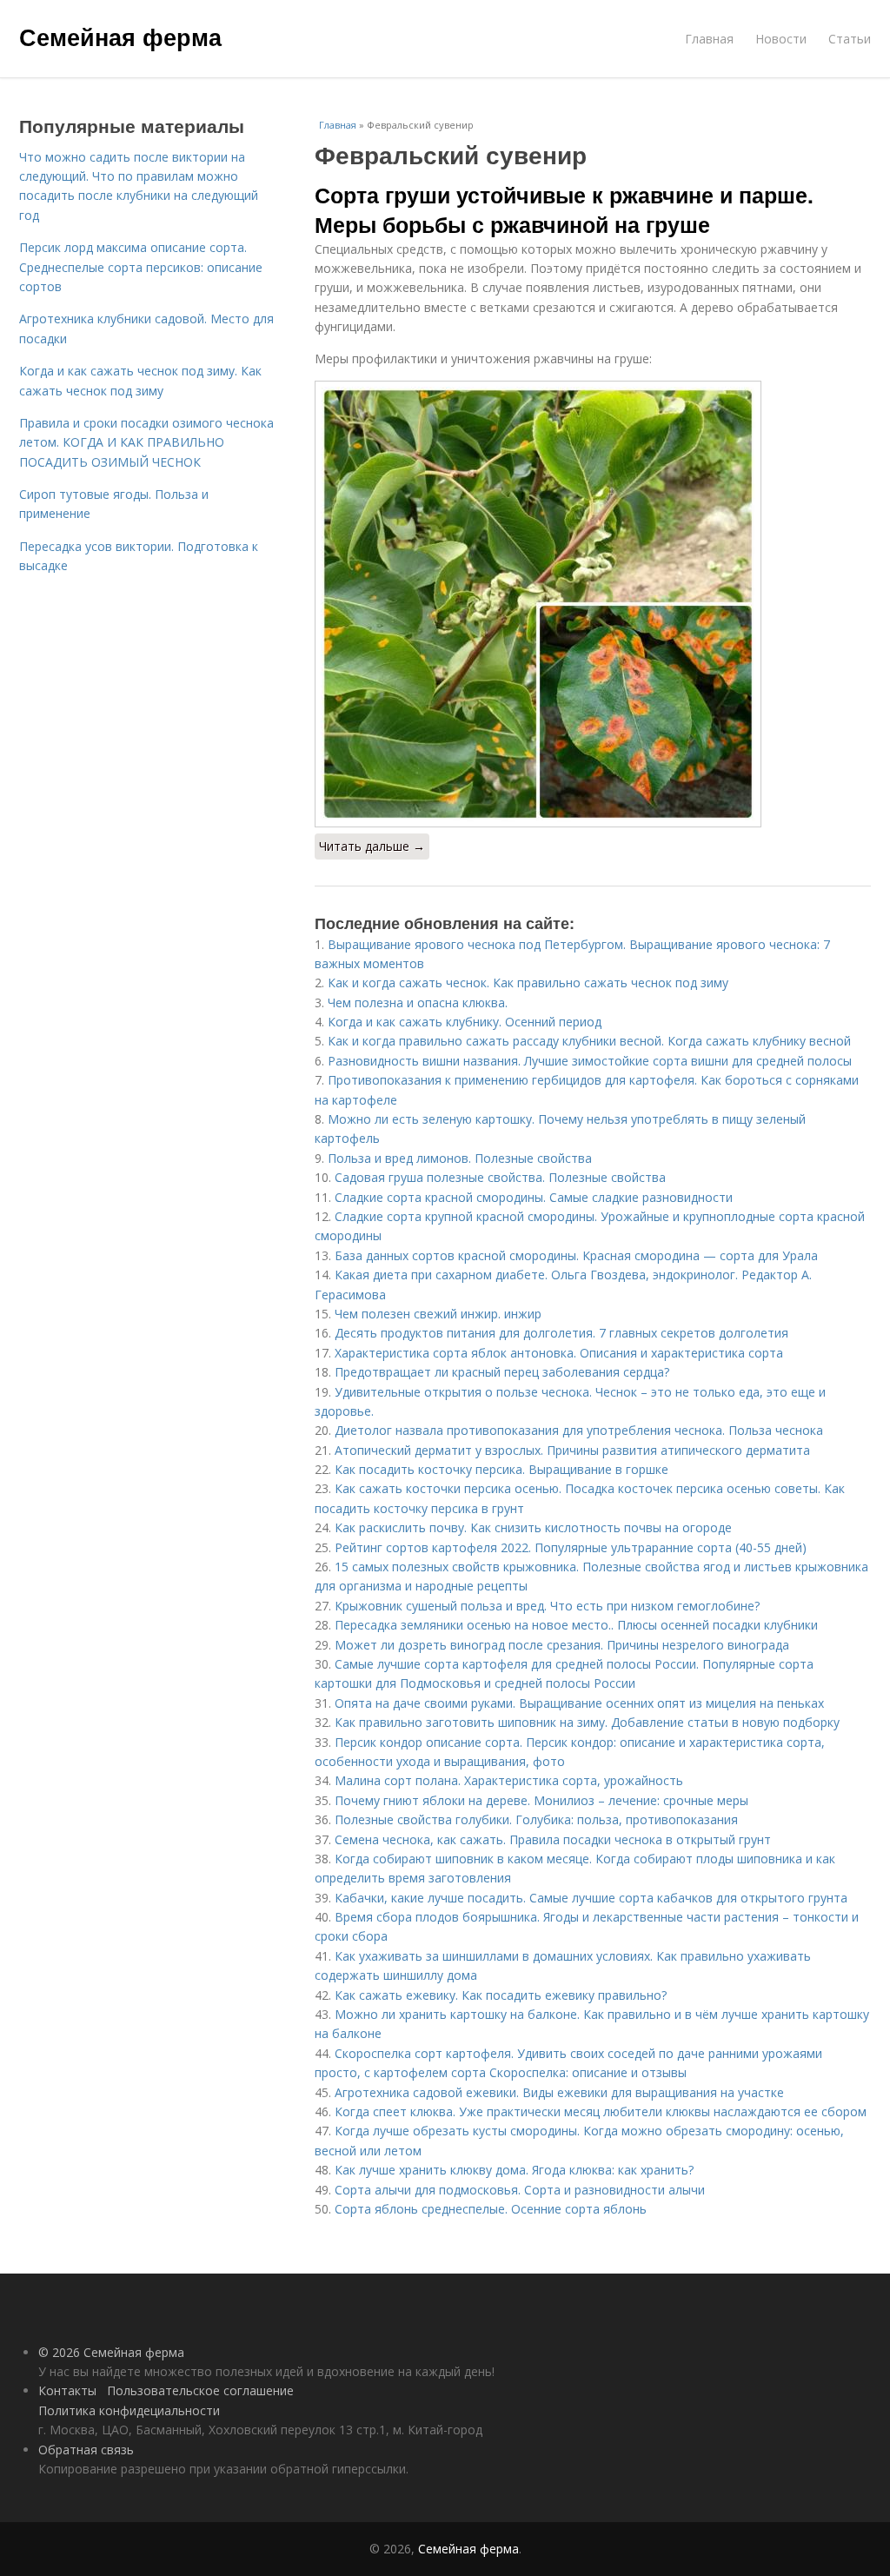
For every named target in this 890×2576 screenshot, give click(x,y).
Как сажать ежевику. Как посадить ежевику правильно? (501, 1995)
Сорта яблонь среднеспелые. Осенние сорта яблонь (491, 2209)
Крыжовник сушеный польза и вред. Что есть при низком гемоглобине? (547, 1606)
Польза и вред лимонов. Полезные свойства (460, 1158)
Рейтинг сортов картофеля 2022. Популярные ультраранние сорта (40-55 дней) (571, 1547)
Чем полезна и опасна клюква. (418, 1003)
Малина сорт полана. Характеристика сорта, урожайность (509, 1780)
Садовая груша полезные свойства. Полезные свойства (500, 1177)
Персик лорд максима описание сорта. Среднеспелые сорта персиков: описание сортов (141, 267)
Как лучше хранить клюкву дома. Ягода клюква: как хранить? (514, 2170)
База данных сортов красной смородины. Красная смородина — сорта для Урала (576, 1255)
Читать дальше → (372, 846)
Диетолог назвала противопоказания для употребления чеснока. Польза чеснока (579, 1430)
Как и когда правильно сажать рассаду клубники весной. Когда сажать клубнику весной (589, 1041)
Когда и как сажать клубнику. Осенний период (465, 1022)
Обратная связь (86, 2450)
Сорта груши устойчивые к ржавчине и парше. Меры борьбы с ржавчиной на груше (564, 209)
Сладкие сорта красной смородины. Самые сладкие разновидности (534, 1197)
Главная (709, 39)
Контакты (67, 2390)
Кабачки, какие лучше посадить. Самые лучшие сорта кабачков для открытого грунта (591, 1898)
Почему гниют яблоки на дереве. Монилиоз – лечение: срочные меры (541, 1800)
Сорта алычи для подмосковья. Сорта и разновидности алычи (520, 2190)
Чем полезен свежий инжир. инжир (438, 1314)
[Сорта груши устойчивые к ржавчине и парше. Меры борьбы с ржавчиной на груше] (593, 604)
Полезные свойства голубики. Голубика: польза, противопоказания (536, 1819)
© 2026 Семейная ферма (111, 2352)
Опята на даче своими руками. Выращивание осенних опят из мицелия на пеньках (579, 1703)
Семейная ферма (120, 37)
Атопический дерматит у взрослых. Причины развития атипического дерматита (572, 1450)
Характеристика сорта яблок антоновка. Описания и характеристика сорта (559, 1353)
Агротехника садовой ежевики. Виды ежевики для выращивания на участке (559, 2092)
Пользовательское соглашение (200, 2390)
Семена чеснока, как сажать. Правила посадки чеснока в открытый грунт (553, 1839)
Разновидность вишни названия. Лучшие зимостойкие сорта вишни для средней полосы (590, 1061)
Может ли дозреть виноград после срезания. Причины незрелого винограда (562, 1645)
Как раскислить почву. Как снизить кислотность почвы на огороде (533, 1527)
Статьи (850, 39)
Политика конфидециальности (129, 2410)
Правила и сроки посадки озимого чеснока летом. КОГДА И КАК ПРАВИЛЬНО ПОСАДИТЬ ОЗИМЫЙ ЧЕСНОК (146, 442)
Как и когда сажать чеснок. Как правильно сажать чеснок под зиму (528, 983)
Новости (781, 39)
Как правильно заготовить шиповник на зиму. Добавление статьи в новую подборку (587, 1722)
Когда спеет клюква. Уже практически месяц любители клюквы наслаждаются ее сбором (601, 2111)
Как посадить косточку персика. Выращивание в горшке (501, 1469)
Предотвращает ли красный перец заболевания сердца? (502, 1372)
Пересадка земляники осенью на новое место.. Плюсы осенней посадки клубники (576, 1625)
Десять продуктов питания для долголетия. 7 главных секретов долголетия (561, 1333)
